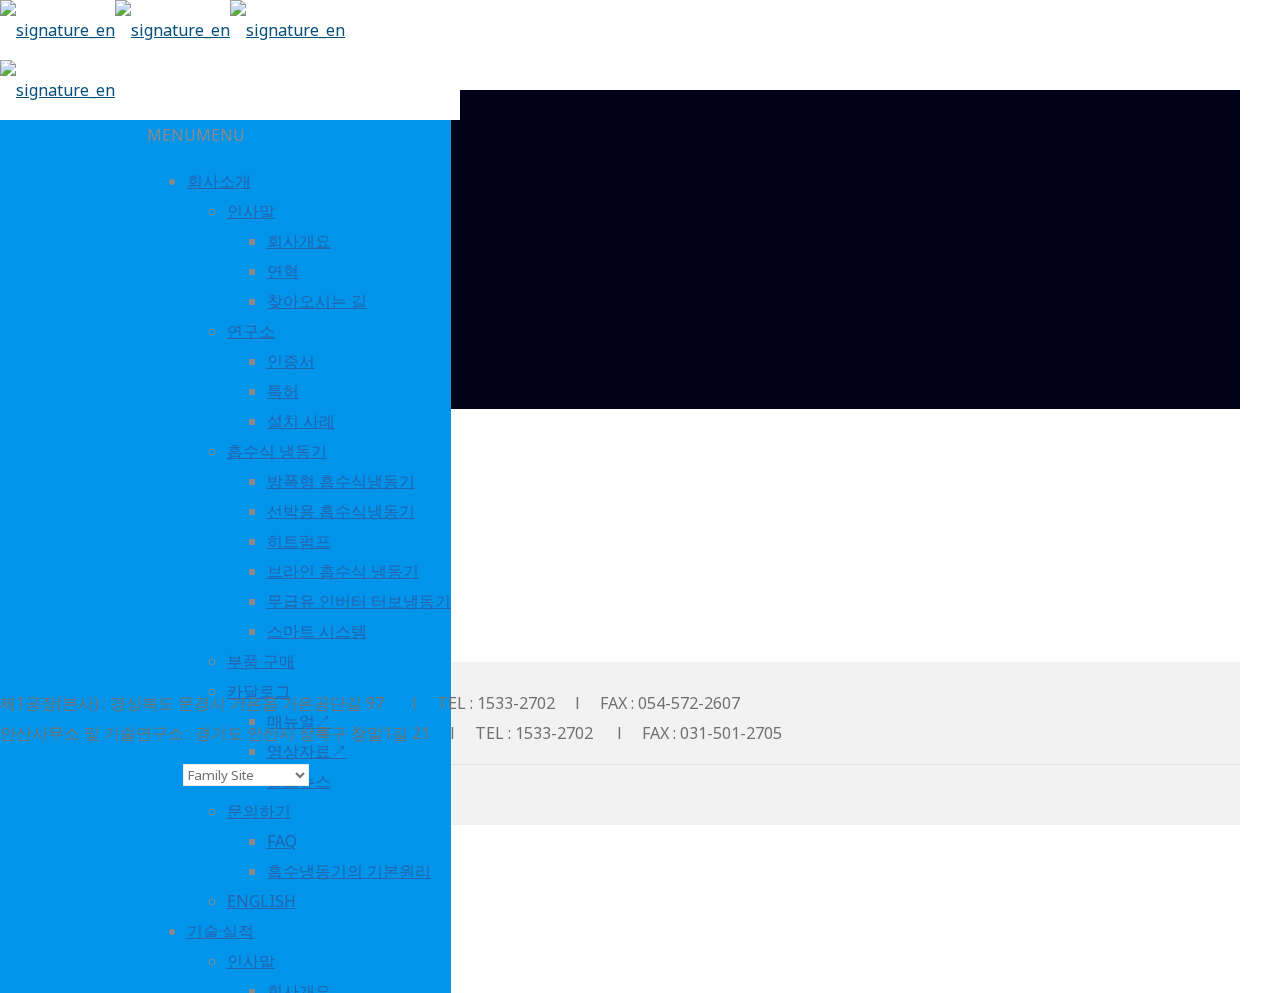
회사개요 (299, 241)
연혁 (283, 271)
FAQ (282, 841)
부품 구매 (261, 661)
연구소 (251, 331)
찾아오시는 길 (317, 301)
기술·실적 (220, 931)
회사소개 (219, 181)
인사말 (251, 211)
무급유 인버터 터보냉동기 (359, 601)
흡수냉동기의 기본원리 (349, 871)
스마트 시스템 (317, 631)
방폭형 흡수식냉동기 (341, 481)
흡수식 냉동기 (277, 451)
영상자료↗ (307, 751)
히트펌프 (299, 541)
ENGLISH (261, 901)
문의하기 (259, 811)
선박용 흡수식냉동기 (341, 511)
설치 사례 (301, 421)
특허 (283, 391)
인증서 (291, 361)
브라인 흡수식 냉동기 (343, 571)
